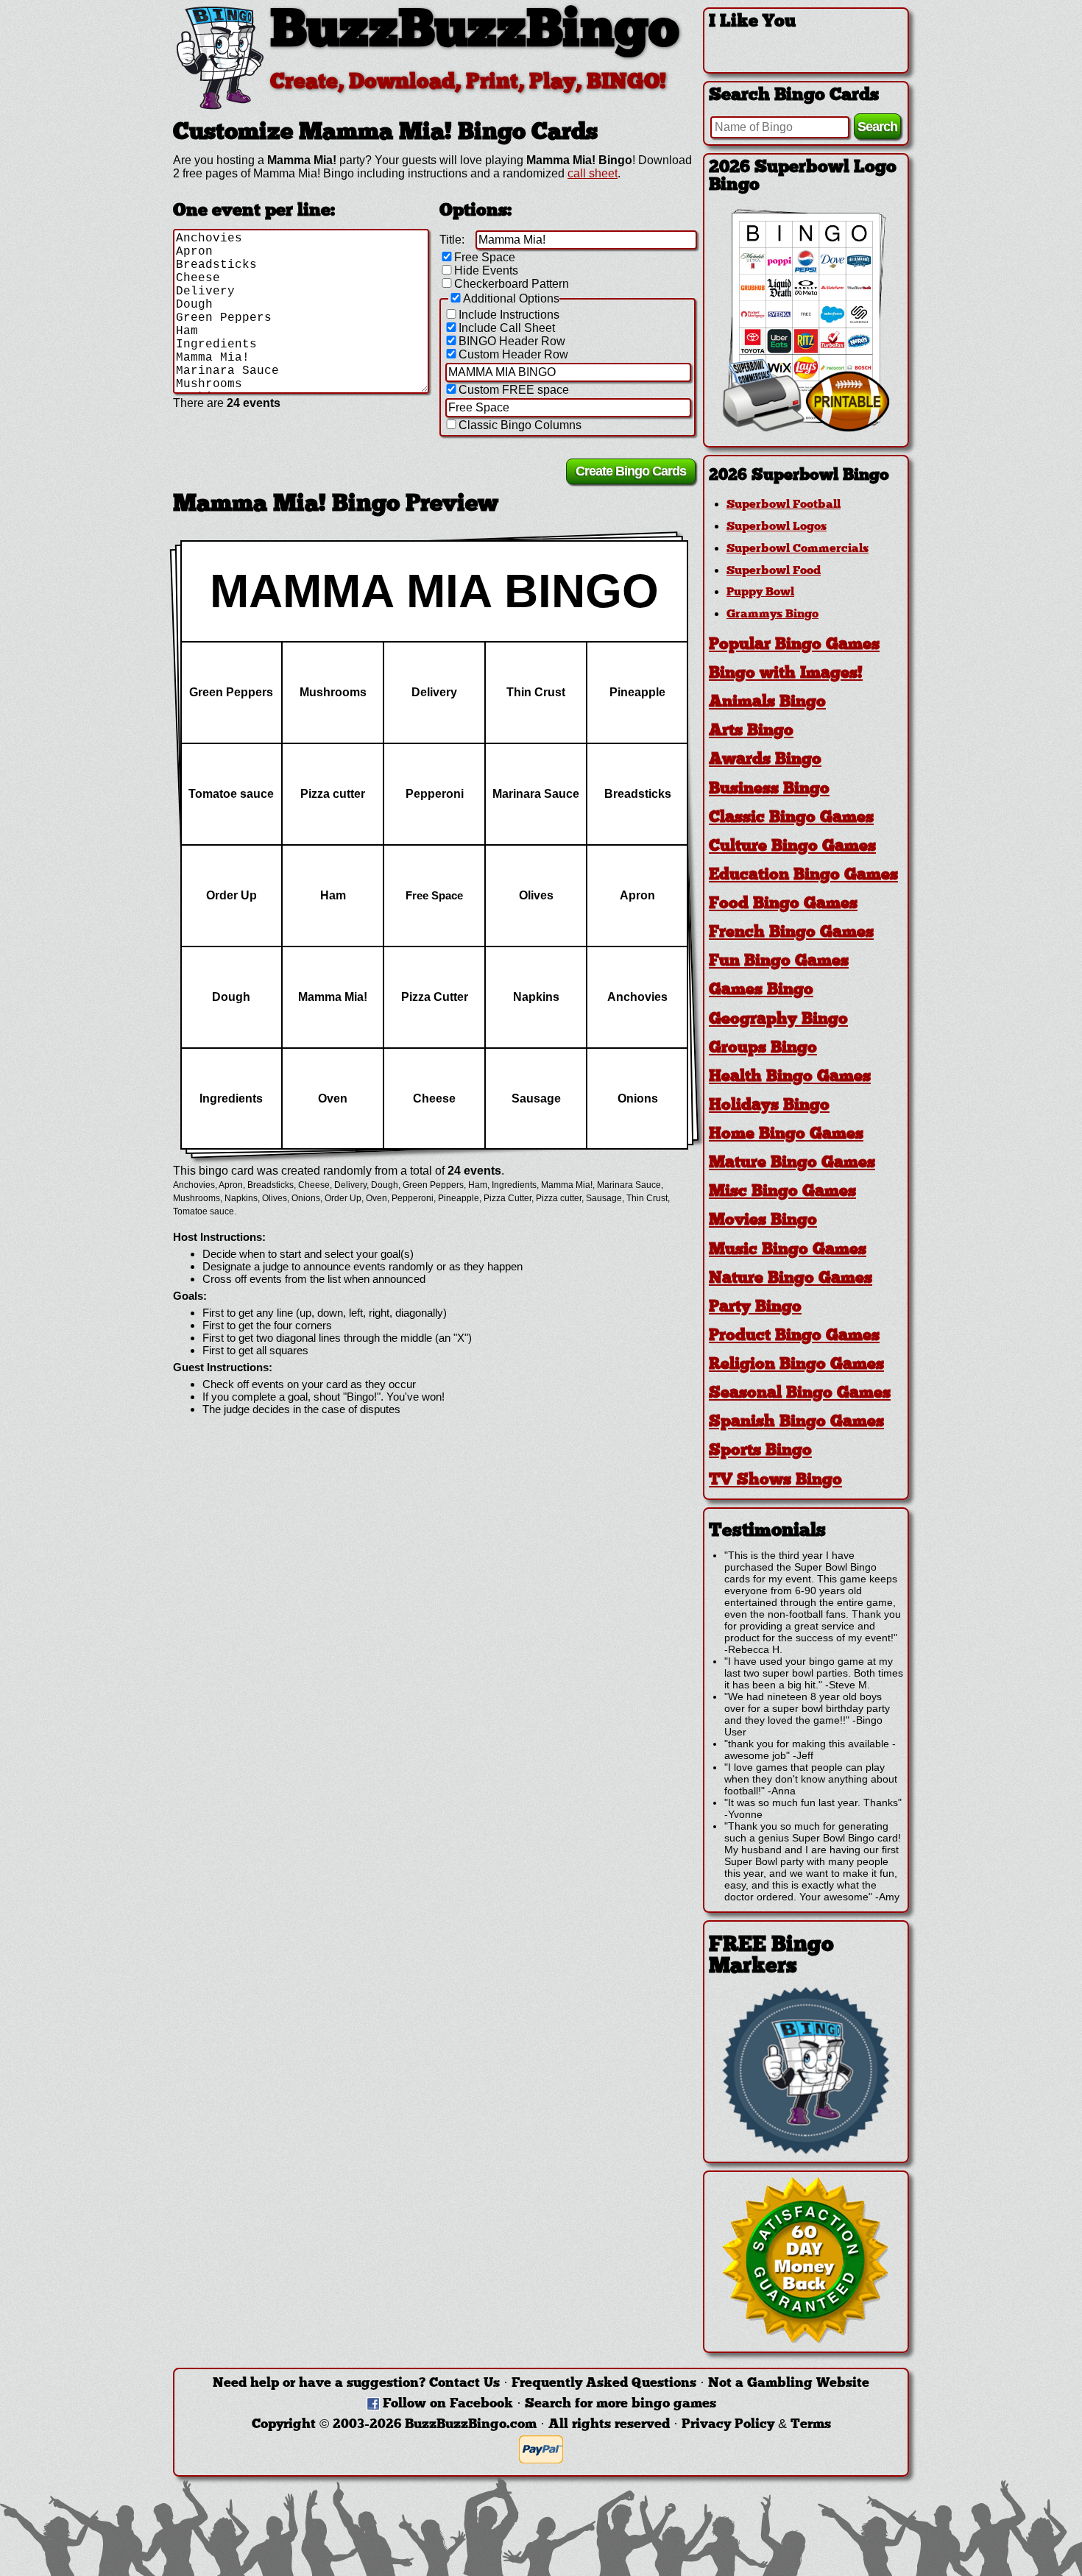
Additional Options (511, 298)
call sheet (593, 173)
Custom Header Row (513, 354)
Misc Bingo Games (782, 1192)
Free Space (485, 257)
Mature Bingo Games (792, 1163)
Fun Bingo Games (779, 962)
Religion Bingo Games (796, 1365)
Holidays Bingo (769, 1106)
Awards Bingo (765, 760)
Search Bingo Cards (794, 96)
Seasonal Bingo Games (800, 1394)
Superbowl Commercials (798, 549)
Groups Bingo (763, 1048)
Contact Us (464, 2384)
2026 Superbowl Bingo (799, 476)
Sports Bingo (760, 1451)
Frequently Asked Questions (604, 2384)
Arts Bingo (751, 731)
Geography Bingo (778, 1020)
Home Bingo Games (786, 1135)
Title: (452, 240)
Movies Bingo (763, 1221)
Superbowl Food (774, 571)
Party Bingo (755, 1308)
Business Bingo (769, 789)
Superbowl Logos (777, 527)
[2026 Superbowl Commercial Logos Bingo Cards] (806, 428)
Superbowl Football (784, 505)
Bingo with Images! (786, 674)
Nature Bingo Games (791, 1279)
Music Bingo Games (788, 1250)
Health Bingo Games (790, 1077)
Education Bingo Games (803, 875)
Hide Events (486, 270)
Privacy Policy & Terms (756, 2425)
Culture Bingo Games (792, 847)
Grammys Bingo (772, 615)
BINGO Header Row (512, 341)
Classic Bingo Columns (520, 425)
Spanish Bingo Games (796, 1422)
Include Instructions (509, 315)
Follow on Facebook (448, 2404)
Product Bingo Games (794, 1336)
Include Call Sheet (507, 328)
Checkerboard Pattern (512, 284)
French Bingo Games (791, 933)
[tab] (806, 476)
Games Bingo (761, 990)
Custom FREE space (514, 390)
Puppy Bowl (760, 592)
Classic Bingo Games (791, 818)
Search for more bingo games (620, 2404)
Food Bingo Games (783, 904)
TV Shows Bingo (775, 1480)
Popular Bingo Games (794, 645)
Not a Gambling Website (789, 2384)
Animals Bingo (767, 703)
